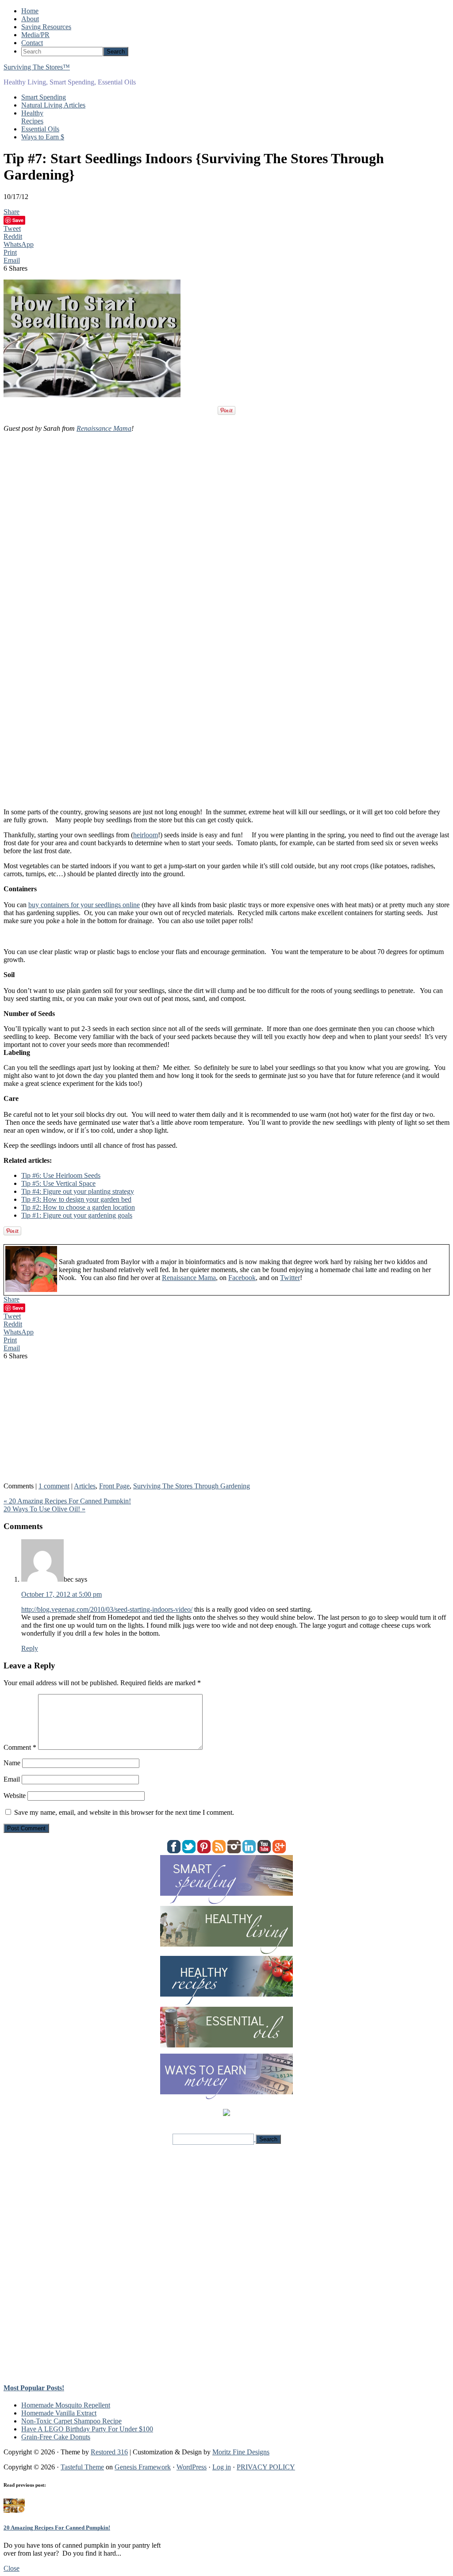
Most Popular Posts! (34, 2388)
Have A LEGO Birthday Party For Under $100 (87, 2429)
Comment (20, 1747)
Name (12, 1763)
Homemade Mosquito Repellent (66, 2405)
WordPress (192, 2467)
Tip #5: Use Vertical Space (58, 1183)
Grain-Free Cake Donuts (56, 2437)
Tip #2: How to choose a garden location (78, 1207)
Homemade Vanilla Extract (59, 2413)
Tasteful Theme (82, 2467)
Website (15, 1796)
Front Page (114, 1486)
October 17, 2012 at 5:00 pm (61, 1594)
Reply (30, 1648)
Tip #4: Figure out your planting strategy (78, 1191)
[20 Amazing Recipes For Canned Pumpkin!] (14, 2510)
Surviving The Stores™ (37, 67)
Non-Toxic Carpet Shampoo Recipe (71, 2421)
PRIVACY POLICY (266, 2467)
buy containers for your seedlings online (84, 905)
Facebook (242, 1278)
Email (12, 1779)
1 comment (54, 1486)
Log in (222, 2467)
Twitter (290, 1278)
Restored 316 (109, 2452)
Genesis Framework (143, 2467)
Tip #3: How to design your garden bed (76, 1199)
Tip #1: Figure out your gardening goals (77, 1215)
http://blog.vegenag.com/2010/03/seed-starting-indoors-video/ (107, 1609)
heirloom (146, 835)
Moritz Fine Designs (241, 2452)
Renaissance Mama (104, 428)
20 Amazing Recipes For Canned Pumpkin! (57, 2528)
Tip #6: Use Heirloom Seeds (61, 1175)
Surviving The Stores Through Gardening (192, 1486)
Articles (85, 1486)
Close (12, 2568)
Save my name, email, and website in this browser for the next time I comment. (124, 1812)
